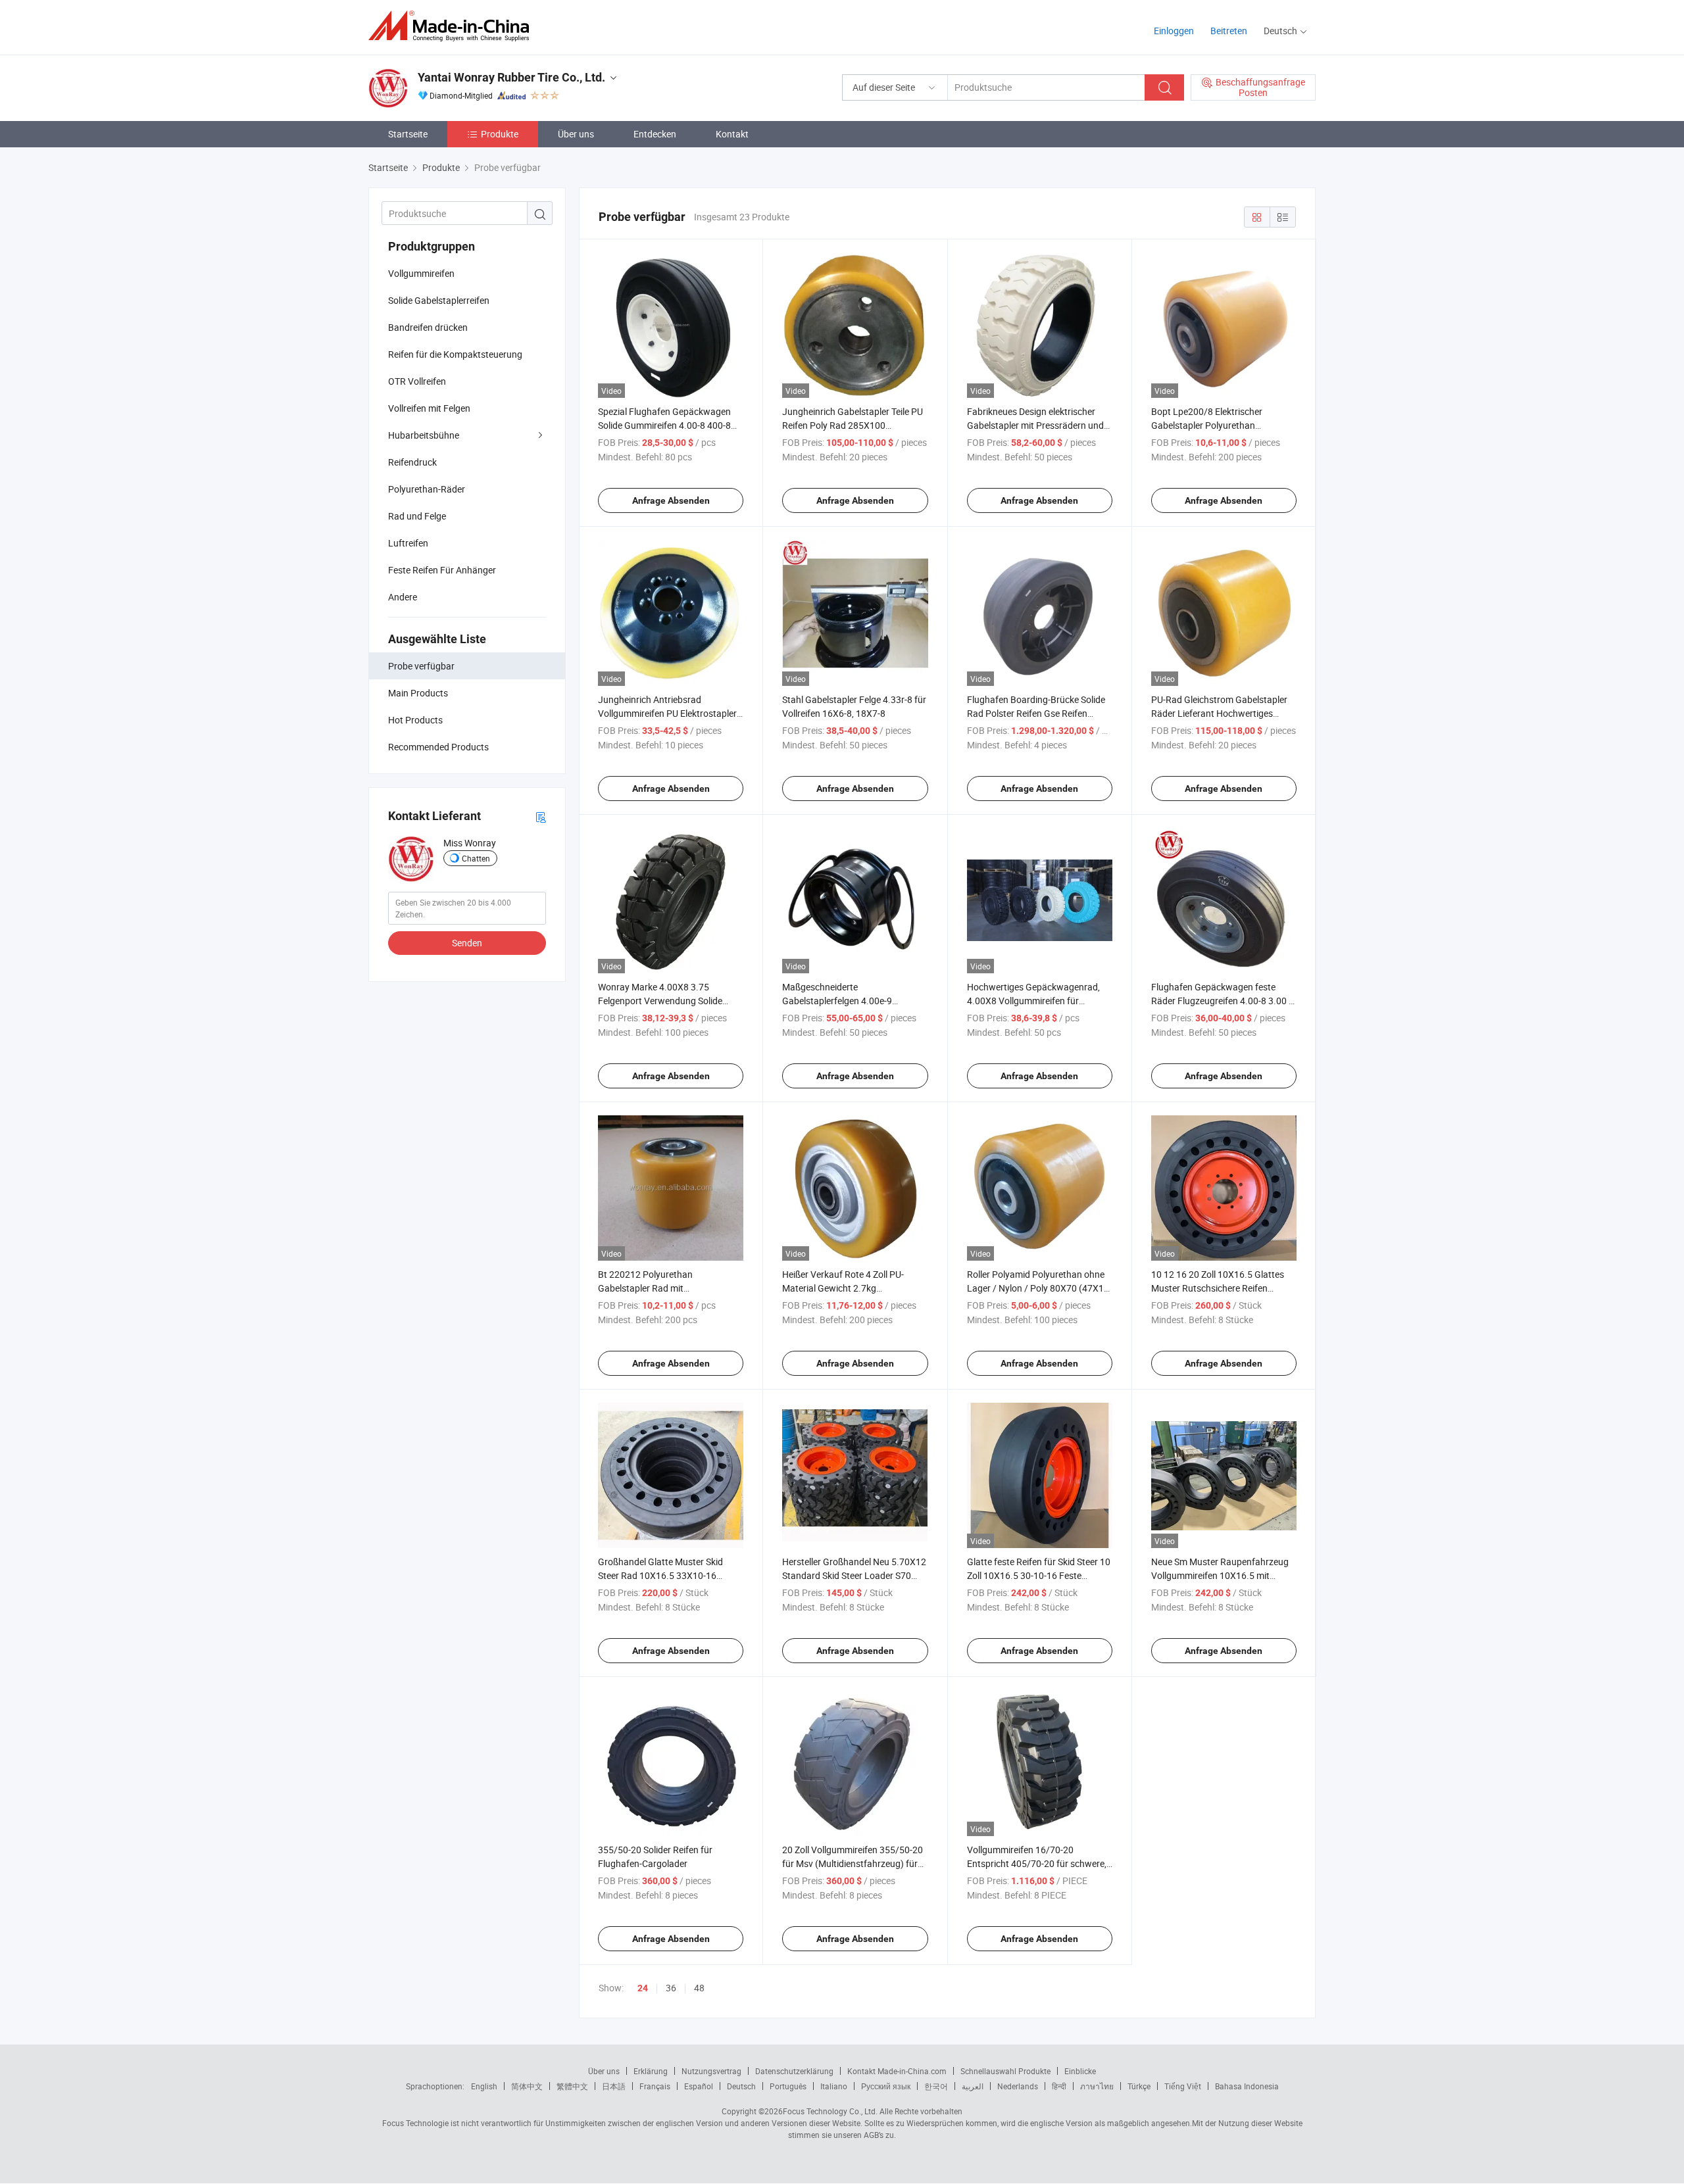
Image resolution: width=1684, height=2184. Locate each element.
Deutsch (741, 2086)
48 (699, 1988)
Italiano (834, 2086)
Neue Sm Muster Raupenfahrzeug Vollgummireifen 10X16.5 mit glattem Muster (1220, 1575)
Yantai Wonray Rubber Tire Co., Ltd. (511, 77)
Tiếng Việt (1183, 2086)
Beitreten (1229, 31)
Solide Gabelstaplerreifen (439, 300)
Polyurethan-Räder (427, 489)
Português (788, 2086)
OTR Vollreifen (417, 381)
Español (699, 2086)
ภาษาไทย (1097, 2086)
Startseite (408, 134)
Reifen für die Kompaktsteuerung (455, 354)
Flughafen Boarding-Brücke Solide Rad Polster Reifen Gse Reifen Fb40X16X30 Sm (1036, 713)
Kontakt (732, 134)
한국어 (936, 2086)
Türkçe (1139, 2086)
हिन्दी (1059, 2086)
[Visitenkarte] (541, 816)
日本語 (614, 2086)
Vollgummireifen (421, 273)
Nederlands (1018, 2086)
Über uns (576, 134)
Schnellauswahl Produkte (1005, 2071)
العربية (973, 2086)
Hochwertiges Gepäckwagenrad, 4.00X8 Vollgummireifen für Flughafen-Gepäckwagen (1033, 1001)
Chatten (476, 858)
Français (655, 2086)
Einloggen (1174, 31)
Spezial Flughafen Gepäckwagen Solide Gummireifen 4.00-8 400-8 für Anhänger (664, 425)
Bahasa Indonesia (1247, 2086)
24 (643, 1988)
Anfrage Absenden (671, 500)
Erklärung (651, 2071)
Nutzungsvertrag (711, 2071)
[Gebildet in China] (453, 26)
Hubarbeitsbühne (424, 435)
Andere (403, 597)
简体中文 (527, 2086)
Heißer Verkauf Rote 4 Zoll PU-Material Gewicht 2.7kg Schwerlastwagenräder (843, 1288)
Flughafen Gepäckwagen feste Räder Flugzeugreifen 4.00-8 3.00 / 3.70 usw (1222, 1001)
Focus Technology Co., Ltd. (830, 2111)
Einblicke (1080, 2071)
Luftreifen (408, 543)
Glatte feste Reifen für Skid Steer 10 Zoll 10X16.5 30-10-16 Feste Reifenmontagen (1039, 1575)
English (484, 2086)
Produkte (500, 134)
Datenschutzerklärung (794, 2071)
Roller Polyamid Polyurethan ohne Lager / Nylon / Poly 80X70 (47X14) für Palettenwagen (1040, 1288)
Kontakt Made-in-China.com (897, 2071)
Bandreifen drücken (428, 327)
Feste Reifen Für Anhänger (442, 570)
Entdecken (655, 134)
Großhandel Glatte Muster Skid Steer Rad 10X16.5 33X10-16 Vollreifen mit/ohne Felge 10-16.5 (665, 1575)
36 (671, 1988)
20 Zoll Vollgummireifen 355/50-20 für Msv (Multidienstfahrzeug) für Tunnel (853, 1863)
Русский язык (886, 2086)
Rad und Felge (417, 516)
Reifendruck (412, 462)
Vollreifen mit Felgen (429, 408)
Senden (467, 943)
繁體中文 (572, 2086)
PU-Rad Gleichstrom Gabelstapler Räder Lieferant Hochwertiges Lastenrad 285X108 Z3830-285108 (1223, 713)
